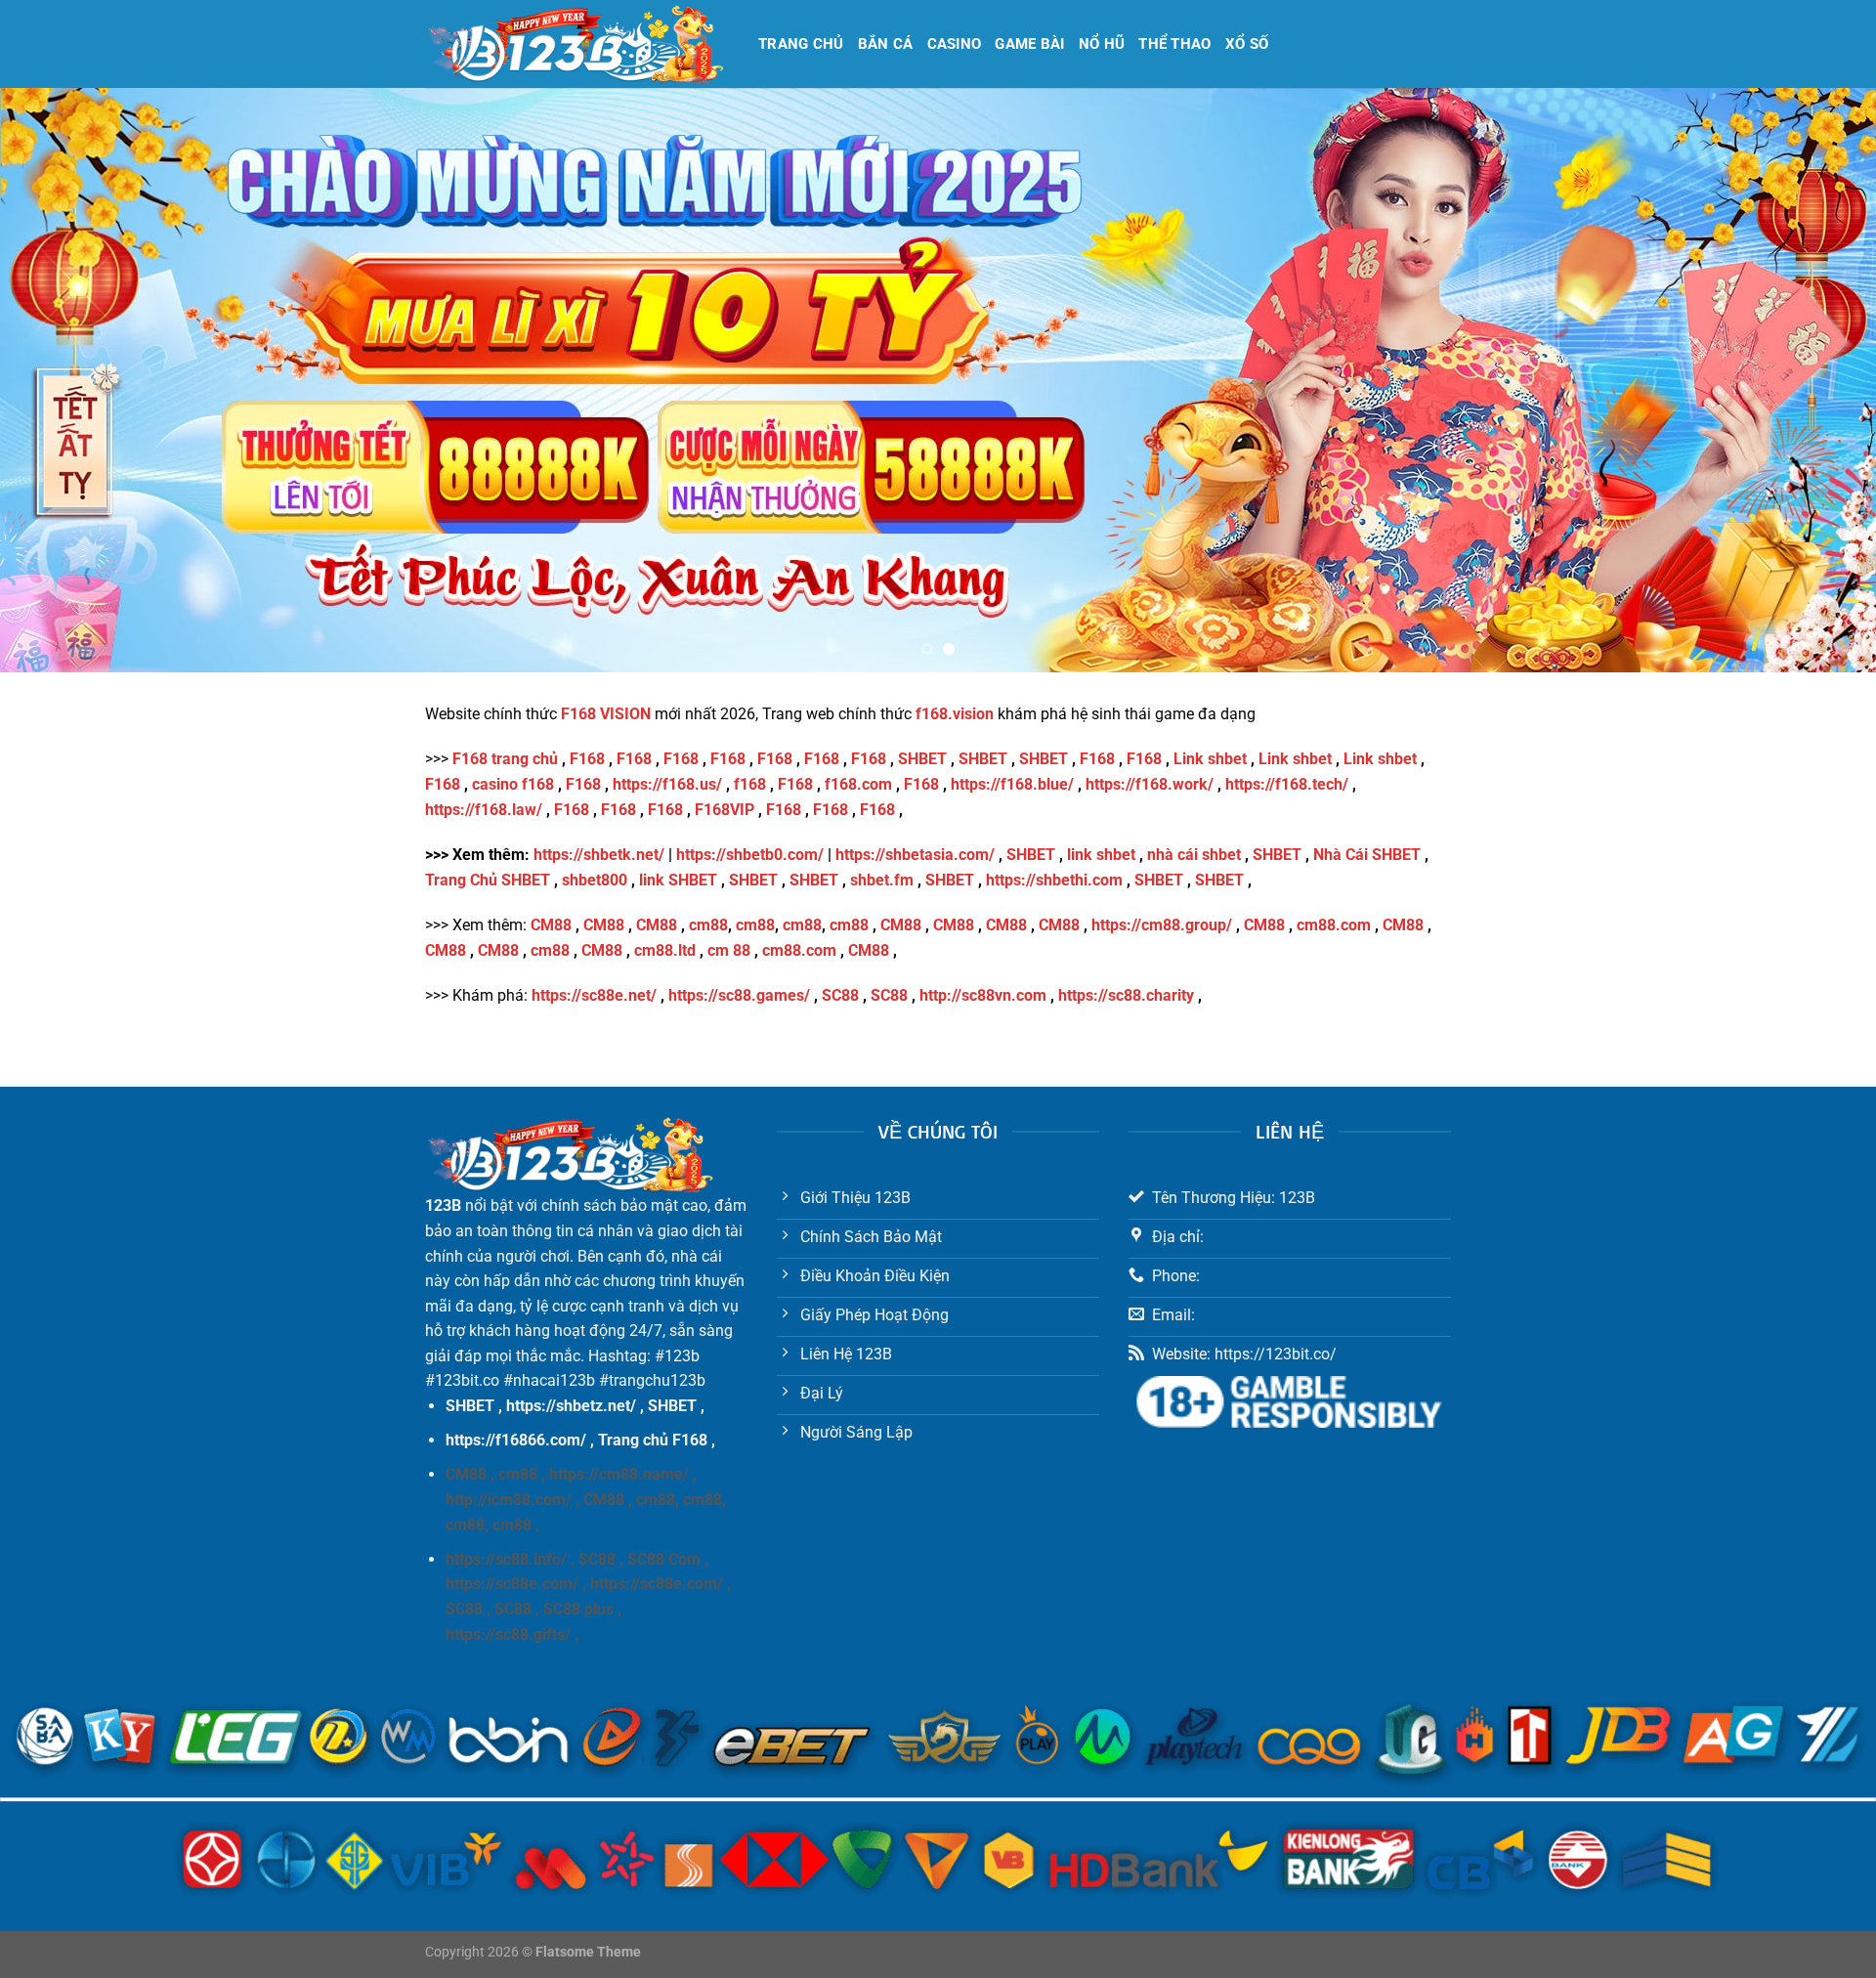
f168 (750, 784)
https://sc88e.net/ (594, 995)
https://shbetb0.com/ (750, 855)
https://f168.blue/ (1012, 784)
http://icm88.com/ (509, 1500)
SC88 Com (664, 1559)
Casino (955, 44)
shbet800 (595, 880)
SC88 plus (578, 1609)
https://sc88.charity (1126, 995)
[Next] (1813, 380)
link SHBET (678, 880)
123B (443, 1205)
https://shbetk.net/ (599, 855)
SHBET (922, 759)
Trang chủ (801, 44)
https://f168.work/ (1150, 784)
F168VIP (725, 810)
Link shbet (1210, 759)
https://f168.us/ (667, 784)
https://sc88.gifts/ (508, 1634)
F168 (585, 759)
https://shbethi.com (1054, 880)
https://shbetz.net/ (571, 1406)
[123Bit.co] (577, 44)
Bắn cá (886, 44)
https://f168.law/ (484, 810)
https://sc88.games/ (739, 995)
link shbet (1101, 855)
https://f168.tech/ (1287, 784)
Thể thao (1174, 44)
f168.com (858, 784)
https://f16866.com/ (516, 1440)
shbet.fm (882, 880)
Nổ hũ (1102, 44)
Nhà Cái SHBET (1367, 855)
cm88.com (1334, 925)
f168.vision (955, 714)
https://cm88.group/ (1162, 925)
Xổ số (1247, 44)
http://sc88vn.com (983, 995)
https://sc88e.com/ (512, 1584)
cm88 (708, 925)
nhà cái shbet (1194, 855)
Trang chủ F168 (653, 1440)
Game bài (1029, 44)
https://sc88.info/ (506, 1559)
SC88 (840, 995)
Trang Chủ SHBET (488, 880)
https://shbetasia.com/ (915, 855)
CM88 (551, 925)
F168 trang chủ (505, 759)
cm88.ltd (665, 950)
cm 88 (729, 950)
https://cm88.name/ (619, 1474)
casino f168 (513, 784)
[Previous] (63, 380)
